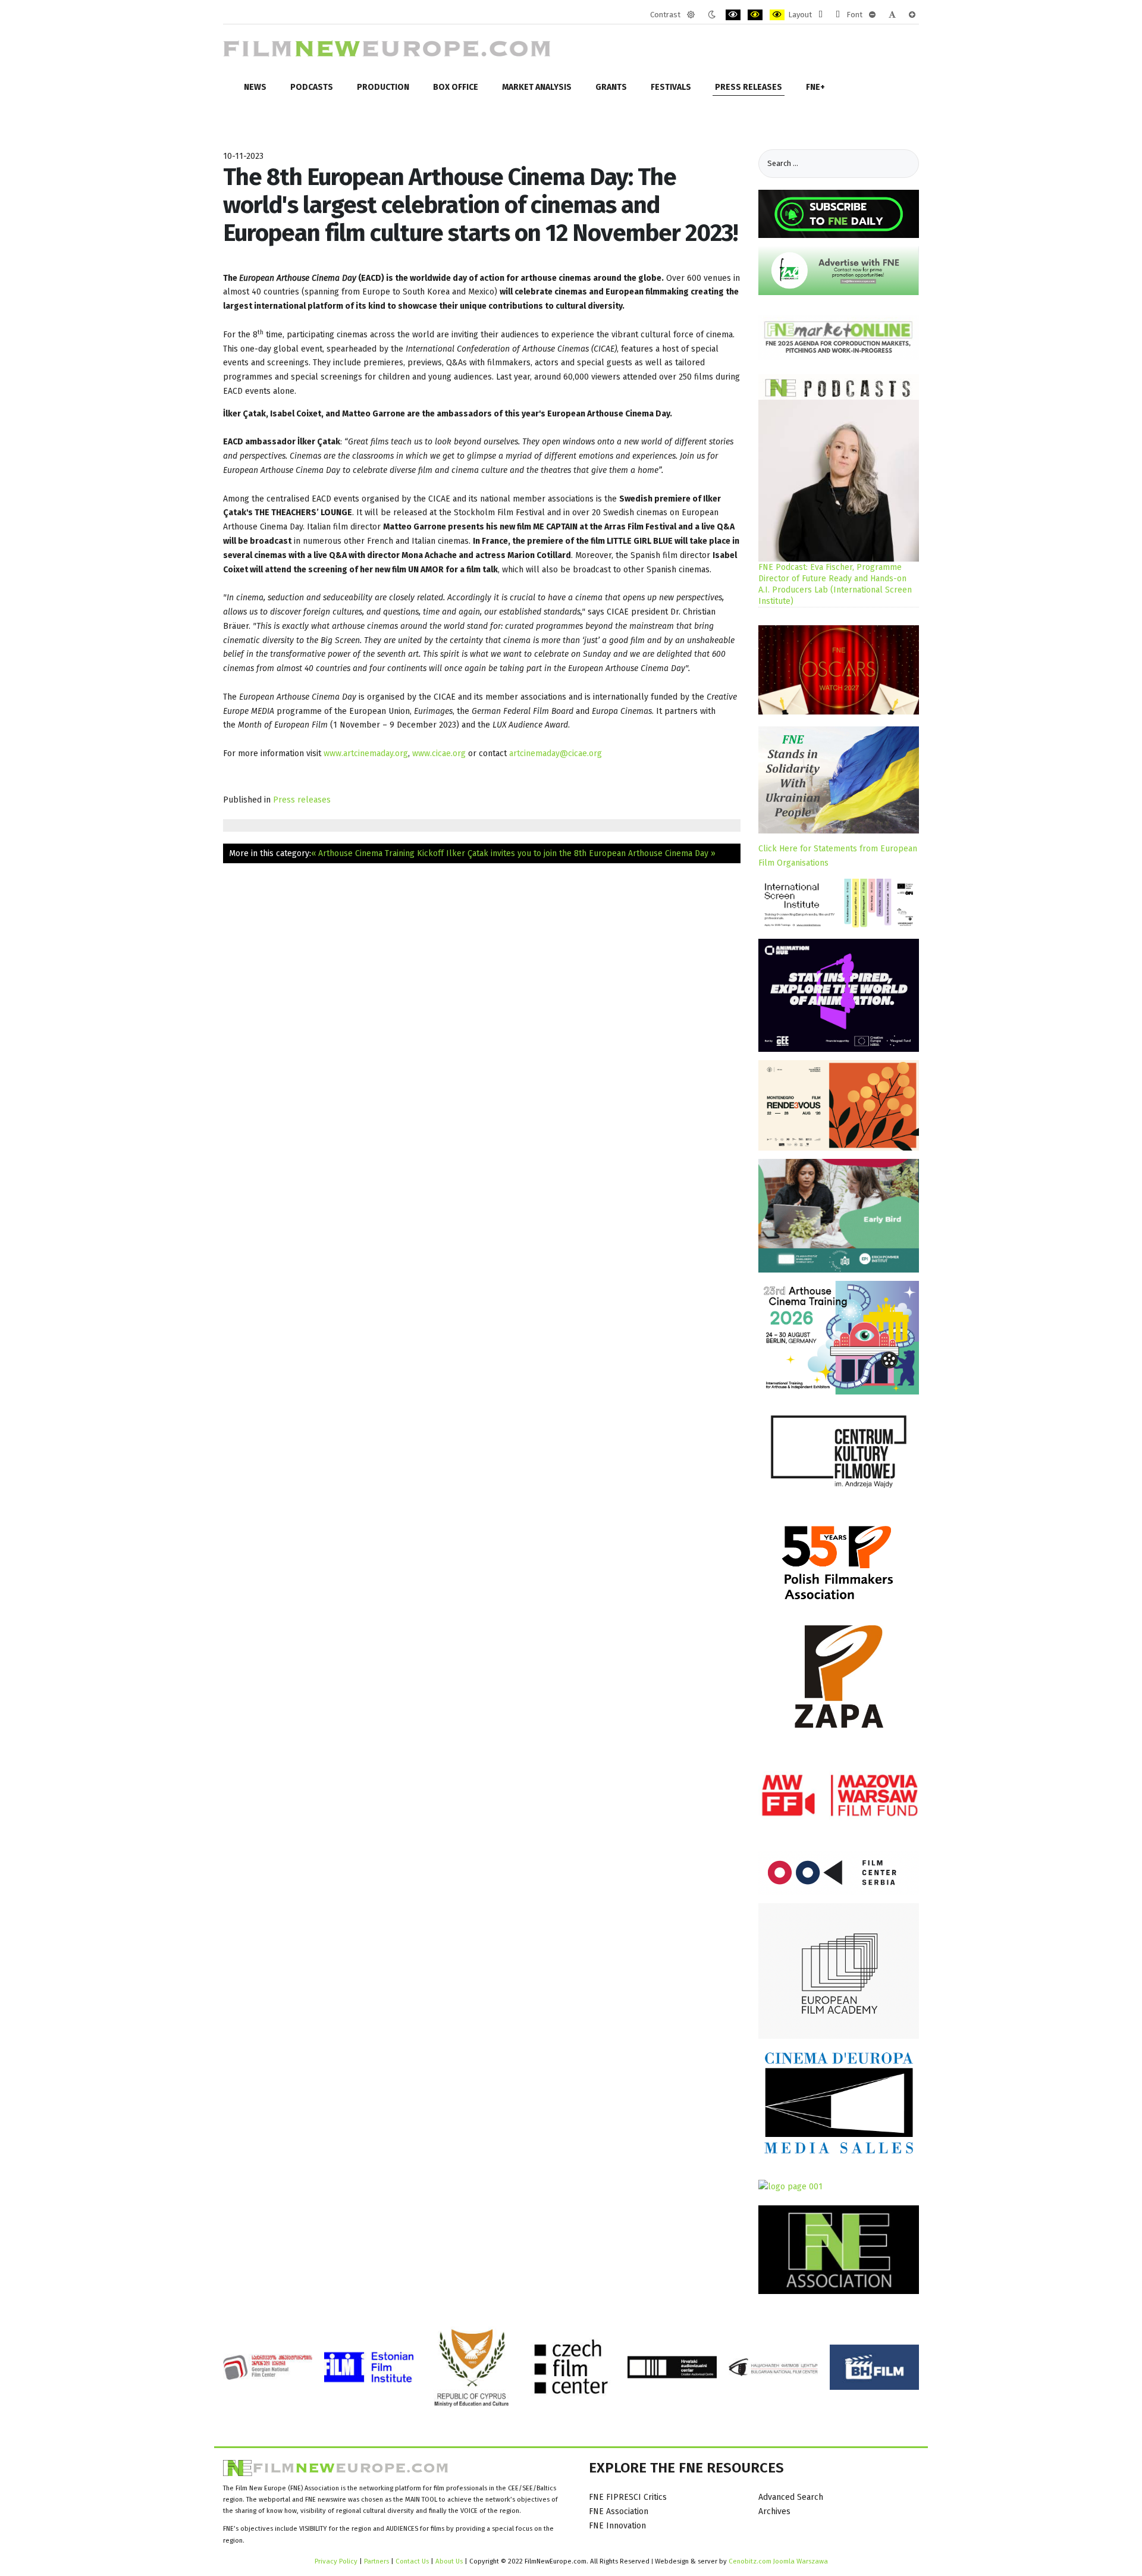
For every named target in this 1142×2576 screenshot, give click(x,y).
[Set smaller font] (872, 15)
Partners (377, 2561)
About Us (449, 2561)
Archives (774, 2511)
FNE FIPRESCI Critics (628, 2497)
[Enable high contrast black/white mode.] (733, 15)
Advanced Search (791, 2497)
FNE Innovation (617, 2526)
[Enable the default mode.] (691, 15)
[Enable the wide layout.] (838, 15)
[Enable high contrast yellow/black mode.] (777, 15)
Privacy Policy (336, 2561)
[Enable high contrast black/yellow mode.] (755, 15)
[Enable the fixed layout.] (821, 15)
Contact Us (413, 2561)
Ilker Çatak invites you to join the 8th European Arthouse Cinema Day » (581, 853)
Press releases (302, 800)
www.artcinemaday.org (366, 753)
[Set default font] (892, 15)
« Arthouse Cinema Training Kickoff (377, 853)
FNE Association (619, 2511)
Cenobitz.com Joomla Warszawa (778, 2561)
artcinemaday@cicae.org (556, 753)
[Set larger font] (912, 15)
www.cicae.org (439, 753)
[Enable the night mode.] (712, 15)
